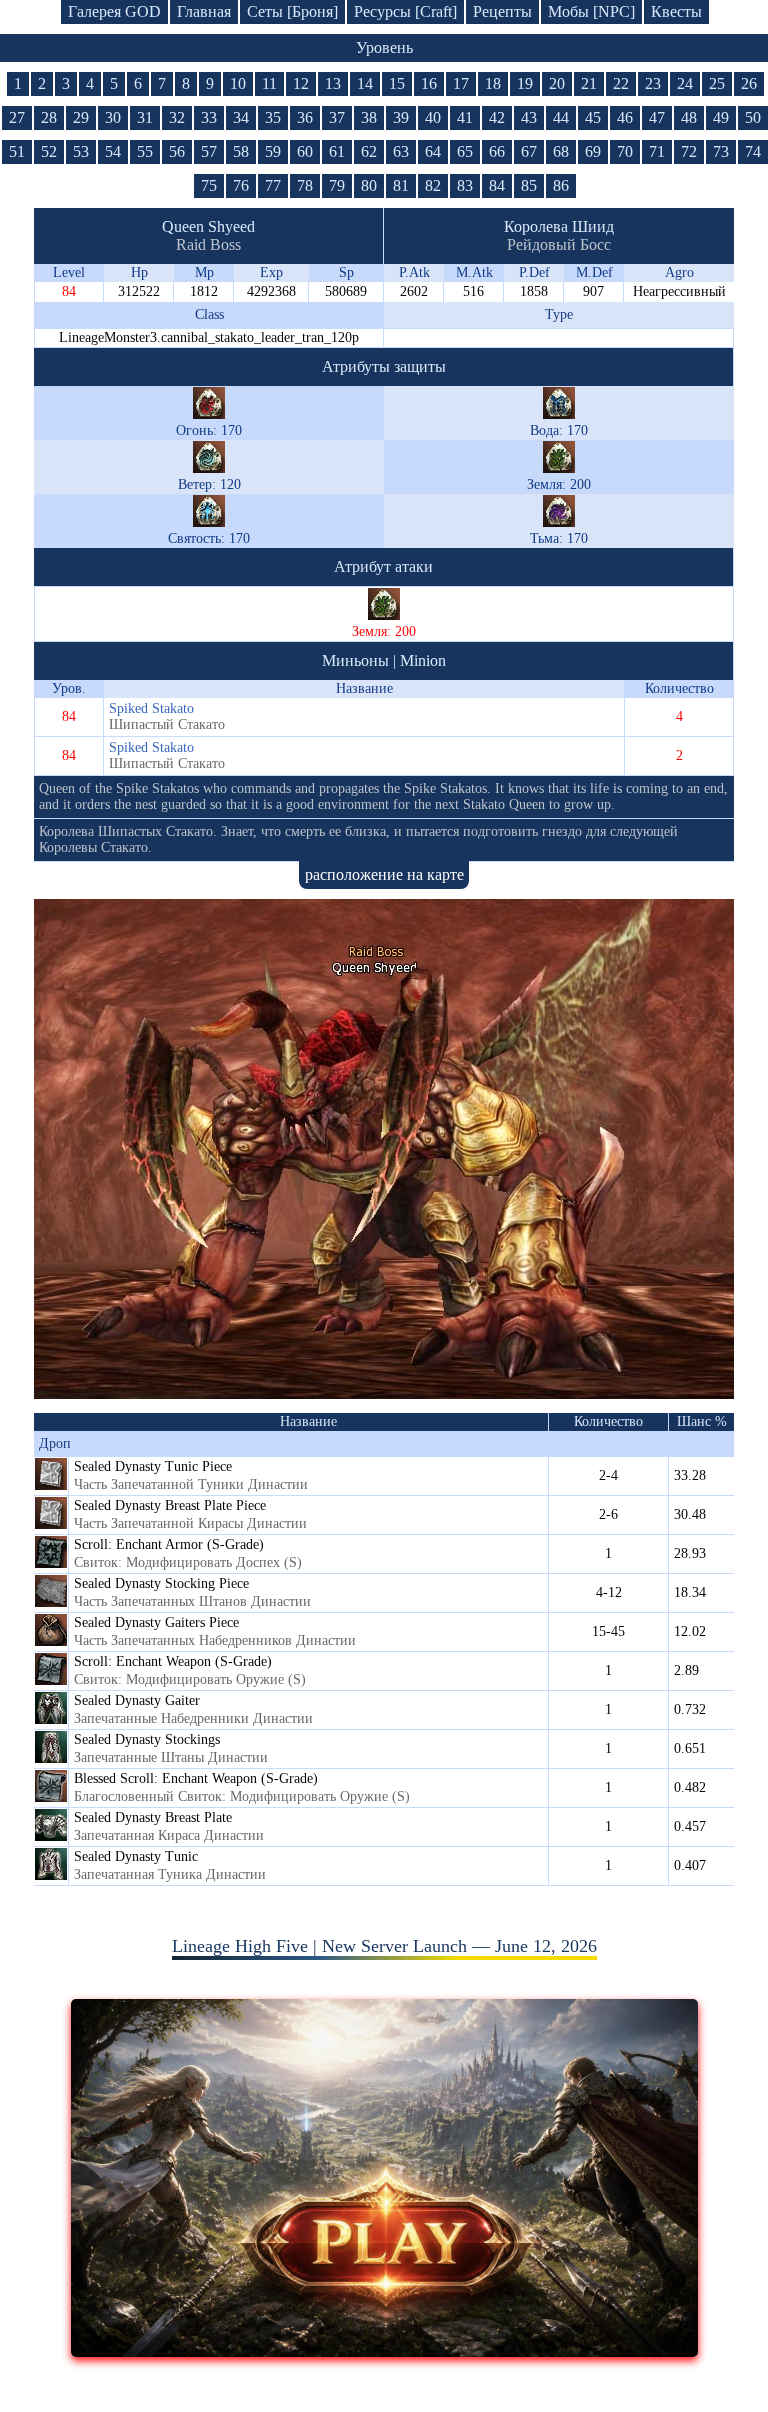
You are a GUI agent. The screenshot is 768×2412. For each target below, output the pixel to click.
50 (753, 117)
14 (365, 83)
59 (273, 151)
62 (369, 151)
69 (593, 151)
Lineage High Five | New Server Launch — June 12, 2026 (384, 1946)
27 (17, 117)
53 (81, 151)
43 (529, 117)
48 (689, 117)
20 (557, 83)
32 (177, 117)
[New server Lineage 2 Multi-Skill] (384, 2351)
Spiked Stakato (151, 708)
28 (49, 117)
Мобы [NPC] (591, 11)
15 (397, 83)
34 (241, 117)
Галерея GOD (114, 11)
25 (717, 83)
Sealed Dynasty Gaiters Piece (156, 1622)
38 (369, 117)
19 (525, 83)
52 (49, 151)
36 (305, 117)
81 (401, 185)
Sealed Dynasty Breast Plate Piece (170, 1505)
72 (689, 151)
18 (493, 83)
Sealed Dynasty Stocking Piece (161, 1583)
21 (589, 83)
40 (433, 117)
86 (561, 185)
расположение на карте (384, 874)
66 (497, 151)
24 (685, 83)
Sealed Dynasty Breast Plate (153, 1817)
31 (145, 117)
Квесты (676, 11)
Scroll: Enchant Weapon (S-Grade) (173, 1661)
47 (657, 117)
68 (561, 151)
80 (369, 185)
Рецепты (502, 11)
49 (721, 117)
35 (273, 117)
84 (497, 185)
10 (238, 83)
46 (625, 117)
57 (209, 151)
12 (301, 83)
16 (429, 83)
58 (241, 151)
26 (749, 83)
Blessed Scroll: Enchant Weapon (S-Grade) (196, 1778)
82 (433, 185)
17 (461, 83)
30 (113, 117)
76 (241, 185)
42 (497, 117)
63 (401, 151)
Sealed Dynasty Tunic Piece (153, 1466)
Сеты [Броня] (292, 11)
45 (593, 117)
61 (337, 151)
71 (657, 151)
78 (305, 185)
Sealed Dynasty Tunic (136, 1856)
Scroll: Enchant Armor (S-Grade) (169, 1544)
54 (113, 151)
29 (81, 117)
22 (621, 83)
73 (721, 151)
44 (561, 117)
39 (401, 117)
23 (653, 83)
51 (17, 151)
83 (465, 185)
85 (529, 185)
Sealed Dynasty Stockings (147, 1739)
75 (209, 185)
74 (753, 151)
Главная (204, 11)
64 (433, 151)
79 (337, 185)
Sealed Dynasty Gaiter (137, 1700)
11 (269, 83)
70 (625, 151)
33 (209, 117)
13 (333, 83)
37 (337, 117)
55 (145, 151)
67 (529, 151)
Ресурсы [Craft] (405, 11)
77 (273, 185)
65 (465, 151)
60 (305, 151)
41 (465, 117)
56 (177, 151)
